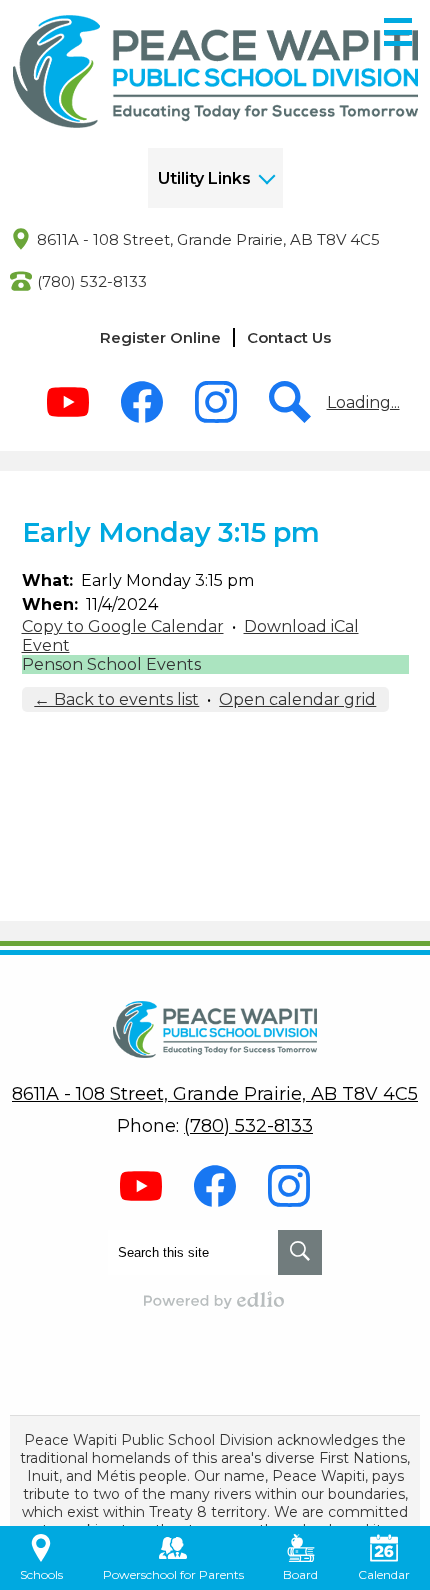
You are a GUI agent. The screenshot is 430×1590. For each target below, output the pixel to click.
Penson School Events (111, 664)
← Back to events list (116, 699)
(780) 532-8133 (92, 281)
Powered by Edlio (215, 1300)
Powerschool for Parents (173, 1574)
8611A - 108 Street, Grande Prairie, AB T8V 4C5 (208, 239)
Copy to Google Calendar (123, 626)
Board (300, 1574)
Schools (41, 1574)
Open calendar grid (297, 699)
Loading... (363, 402)
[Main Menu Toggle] (398, 32)
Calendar (384, 1574)
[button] (215, 178)
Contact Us (289, 337)
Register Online (160, 337)
